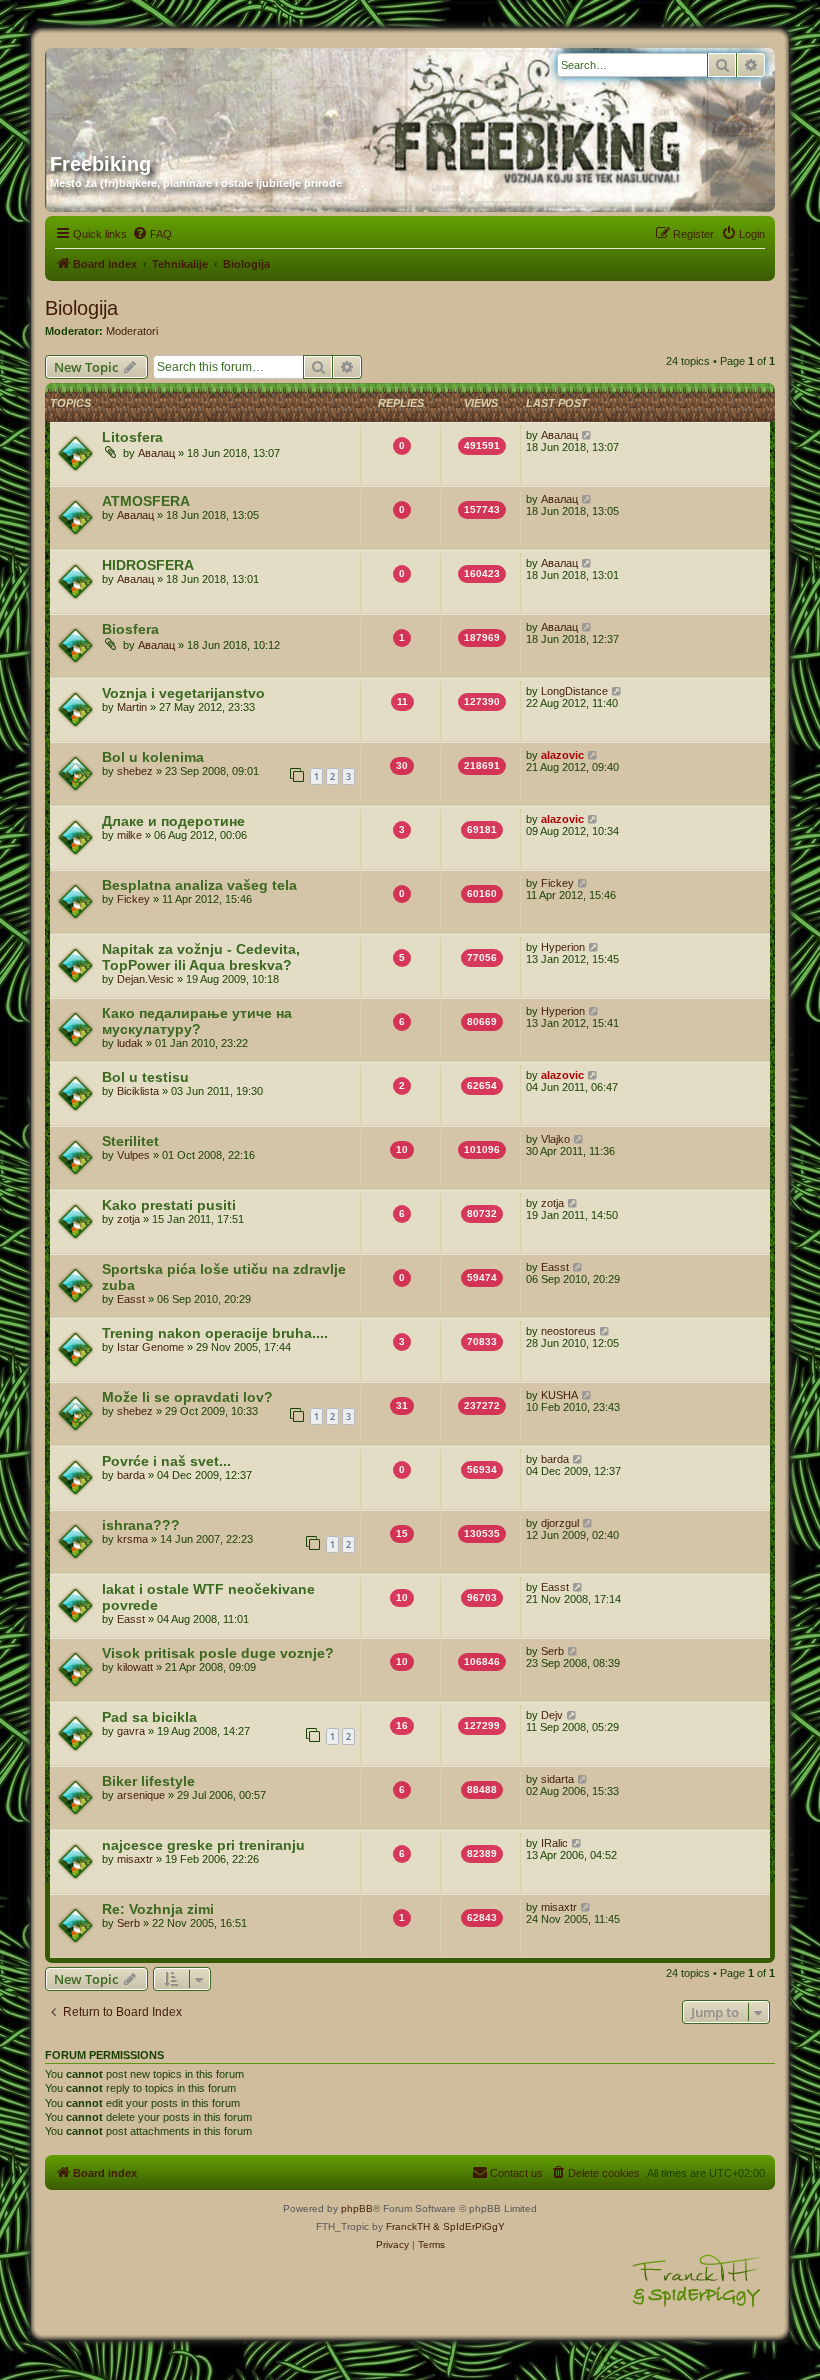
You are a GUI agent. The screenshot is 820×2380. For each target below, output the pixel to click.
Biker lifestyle (148, 1781)
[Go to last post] (587, 435)
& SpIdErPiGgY (469, 2226)
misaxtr (135, 1859)
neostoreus (568, 1331)
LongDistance (574, 691)
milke (129, 835)
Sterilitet (130, 1141)
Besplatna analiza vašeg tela (199, 885)
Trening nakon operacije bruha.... (215, 1333)
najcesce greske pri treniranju (203, 1845)
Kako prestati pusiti (169, 1205)
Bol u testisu (145, 1077)
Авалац (156, 453)
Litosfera (132, 437)
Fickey (133, 899)
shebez (135, 771)
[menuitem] (152, 234)
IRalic (554, 1843)
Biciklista (138, 1091)
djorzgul (560, 1523)
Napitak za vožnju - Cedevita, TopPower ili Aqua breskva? (201, 957)
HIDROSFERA (148, 565)
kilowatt (135, 1667)
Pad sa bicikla (149, 1717)
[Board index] (242, 93)
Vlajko (555, 1139)
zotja (128, 1219)
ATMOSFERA (146, 501)
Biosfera (130, 629)
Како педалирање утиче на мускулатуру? (197, 1021)
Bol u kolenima (153, 757)
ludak (130, 1043)
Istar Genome (150, 1347)
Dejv (552, 1715)
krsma (132, 1539)
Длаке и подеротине (173, 821)
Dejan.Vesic (145, 979)
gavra (131, 1731)
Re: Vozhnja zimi (158, 1909)
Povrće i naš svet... (166, 1461)
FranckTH (408, 2226)
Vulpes (133, 1155)
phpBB (357, 2208)
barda (131, 1475)
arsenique (141, 1795)
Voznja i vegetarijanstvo (183, 693)
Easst (131, 1299)
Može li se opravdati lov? (187, 1397)
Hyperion (563, 947)
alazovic (562, 755)
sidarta (557, 1779)
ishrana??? (141, 1525)
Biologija (81, 308)
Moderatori (132, 331)
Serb (552, 1651)
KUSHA (559, 1395)
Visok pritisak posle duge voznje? (218, 1653)
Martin (132, 707)
